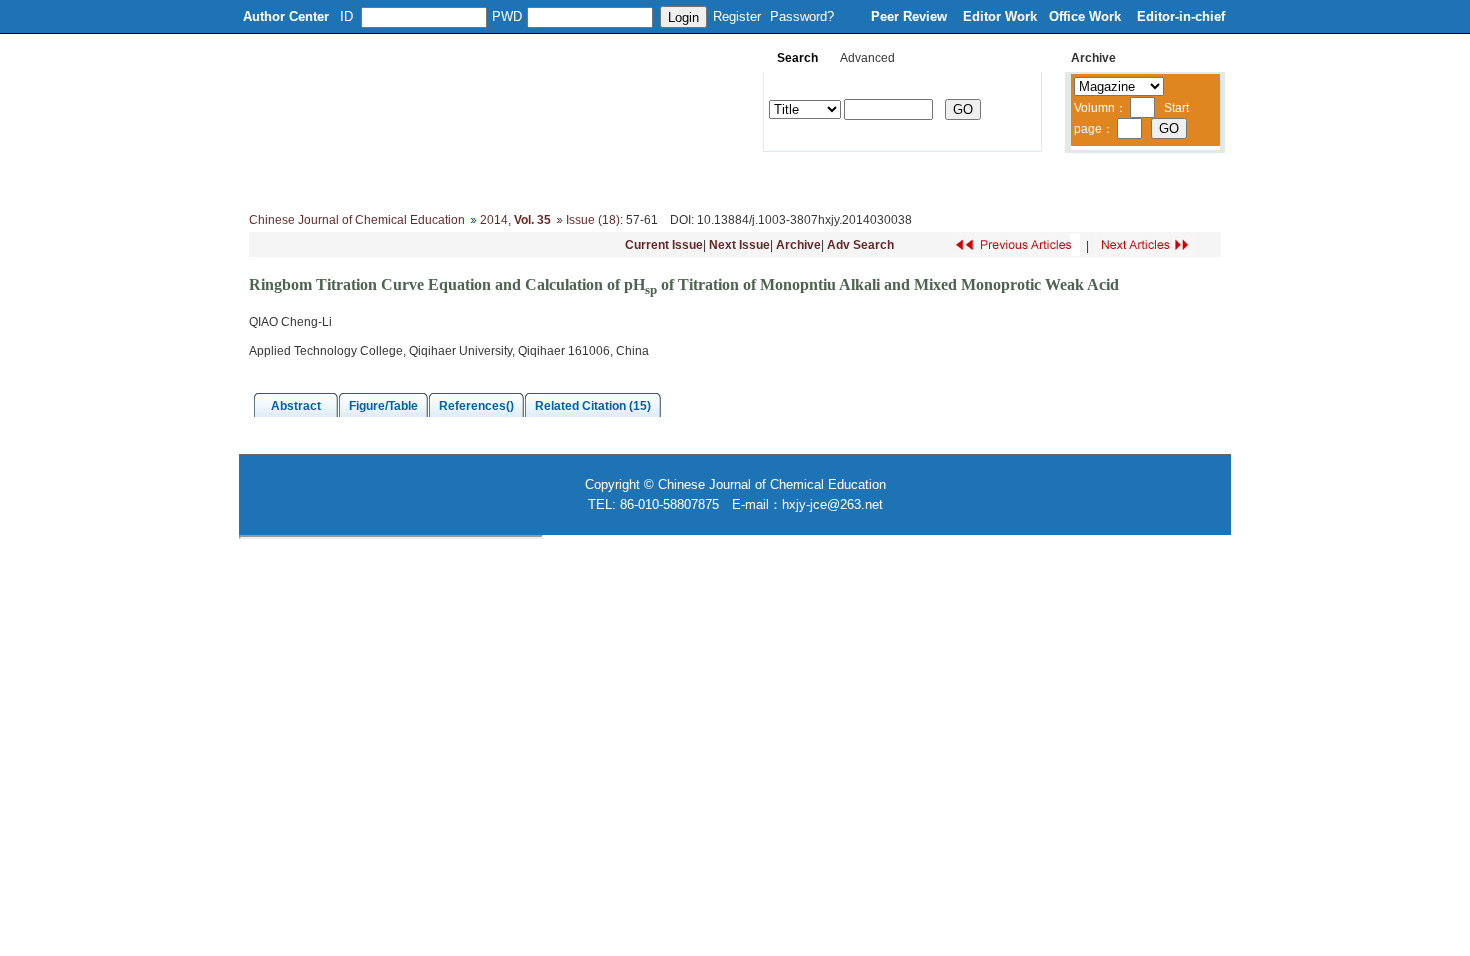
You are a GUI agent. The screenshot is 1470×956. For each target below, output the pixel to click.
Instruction (653, 180)
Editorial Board (434, 180)
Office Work (1087, 16)
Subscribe (952, 180)
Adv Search (860, 245)
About (342, 180)
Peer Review (911, 16)
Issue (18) (593, 220)
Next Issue (739, 245)
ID (346, 16)
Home (273, 180)
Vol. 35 (532, 220)
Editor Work (1000, 16)
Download (861, 180)
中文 (1130, 180)
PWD (507, 16)
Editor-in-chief (1181, 16)
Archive (798, 245)
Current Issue (664, 245)
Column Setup (550, 180)
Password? (802, 16)
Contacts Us (1049, 180)
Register (737, 16)
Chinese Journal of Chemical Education (357, 220)
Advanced (867, 58)
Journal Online (757, 180)
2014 (494, 220)
